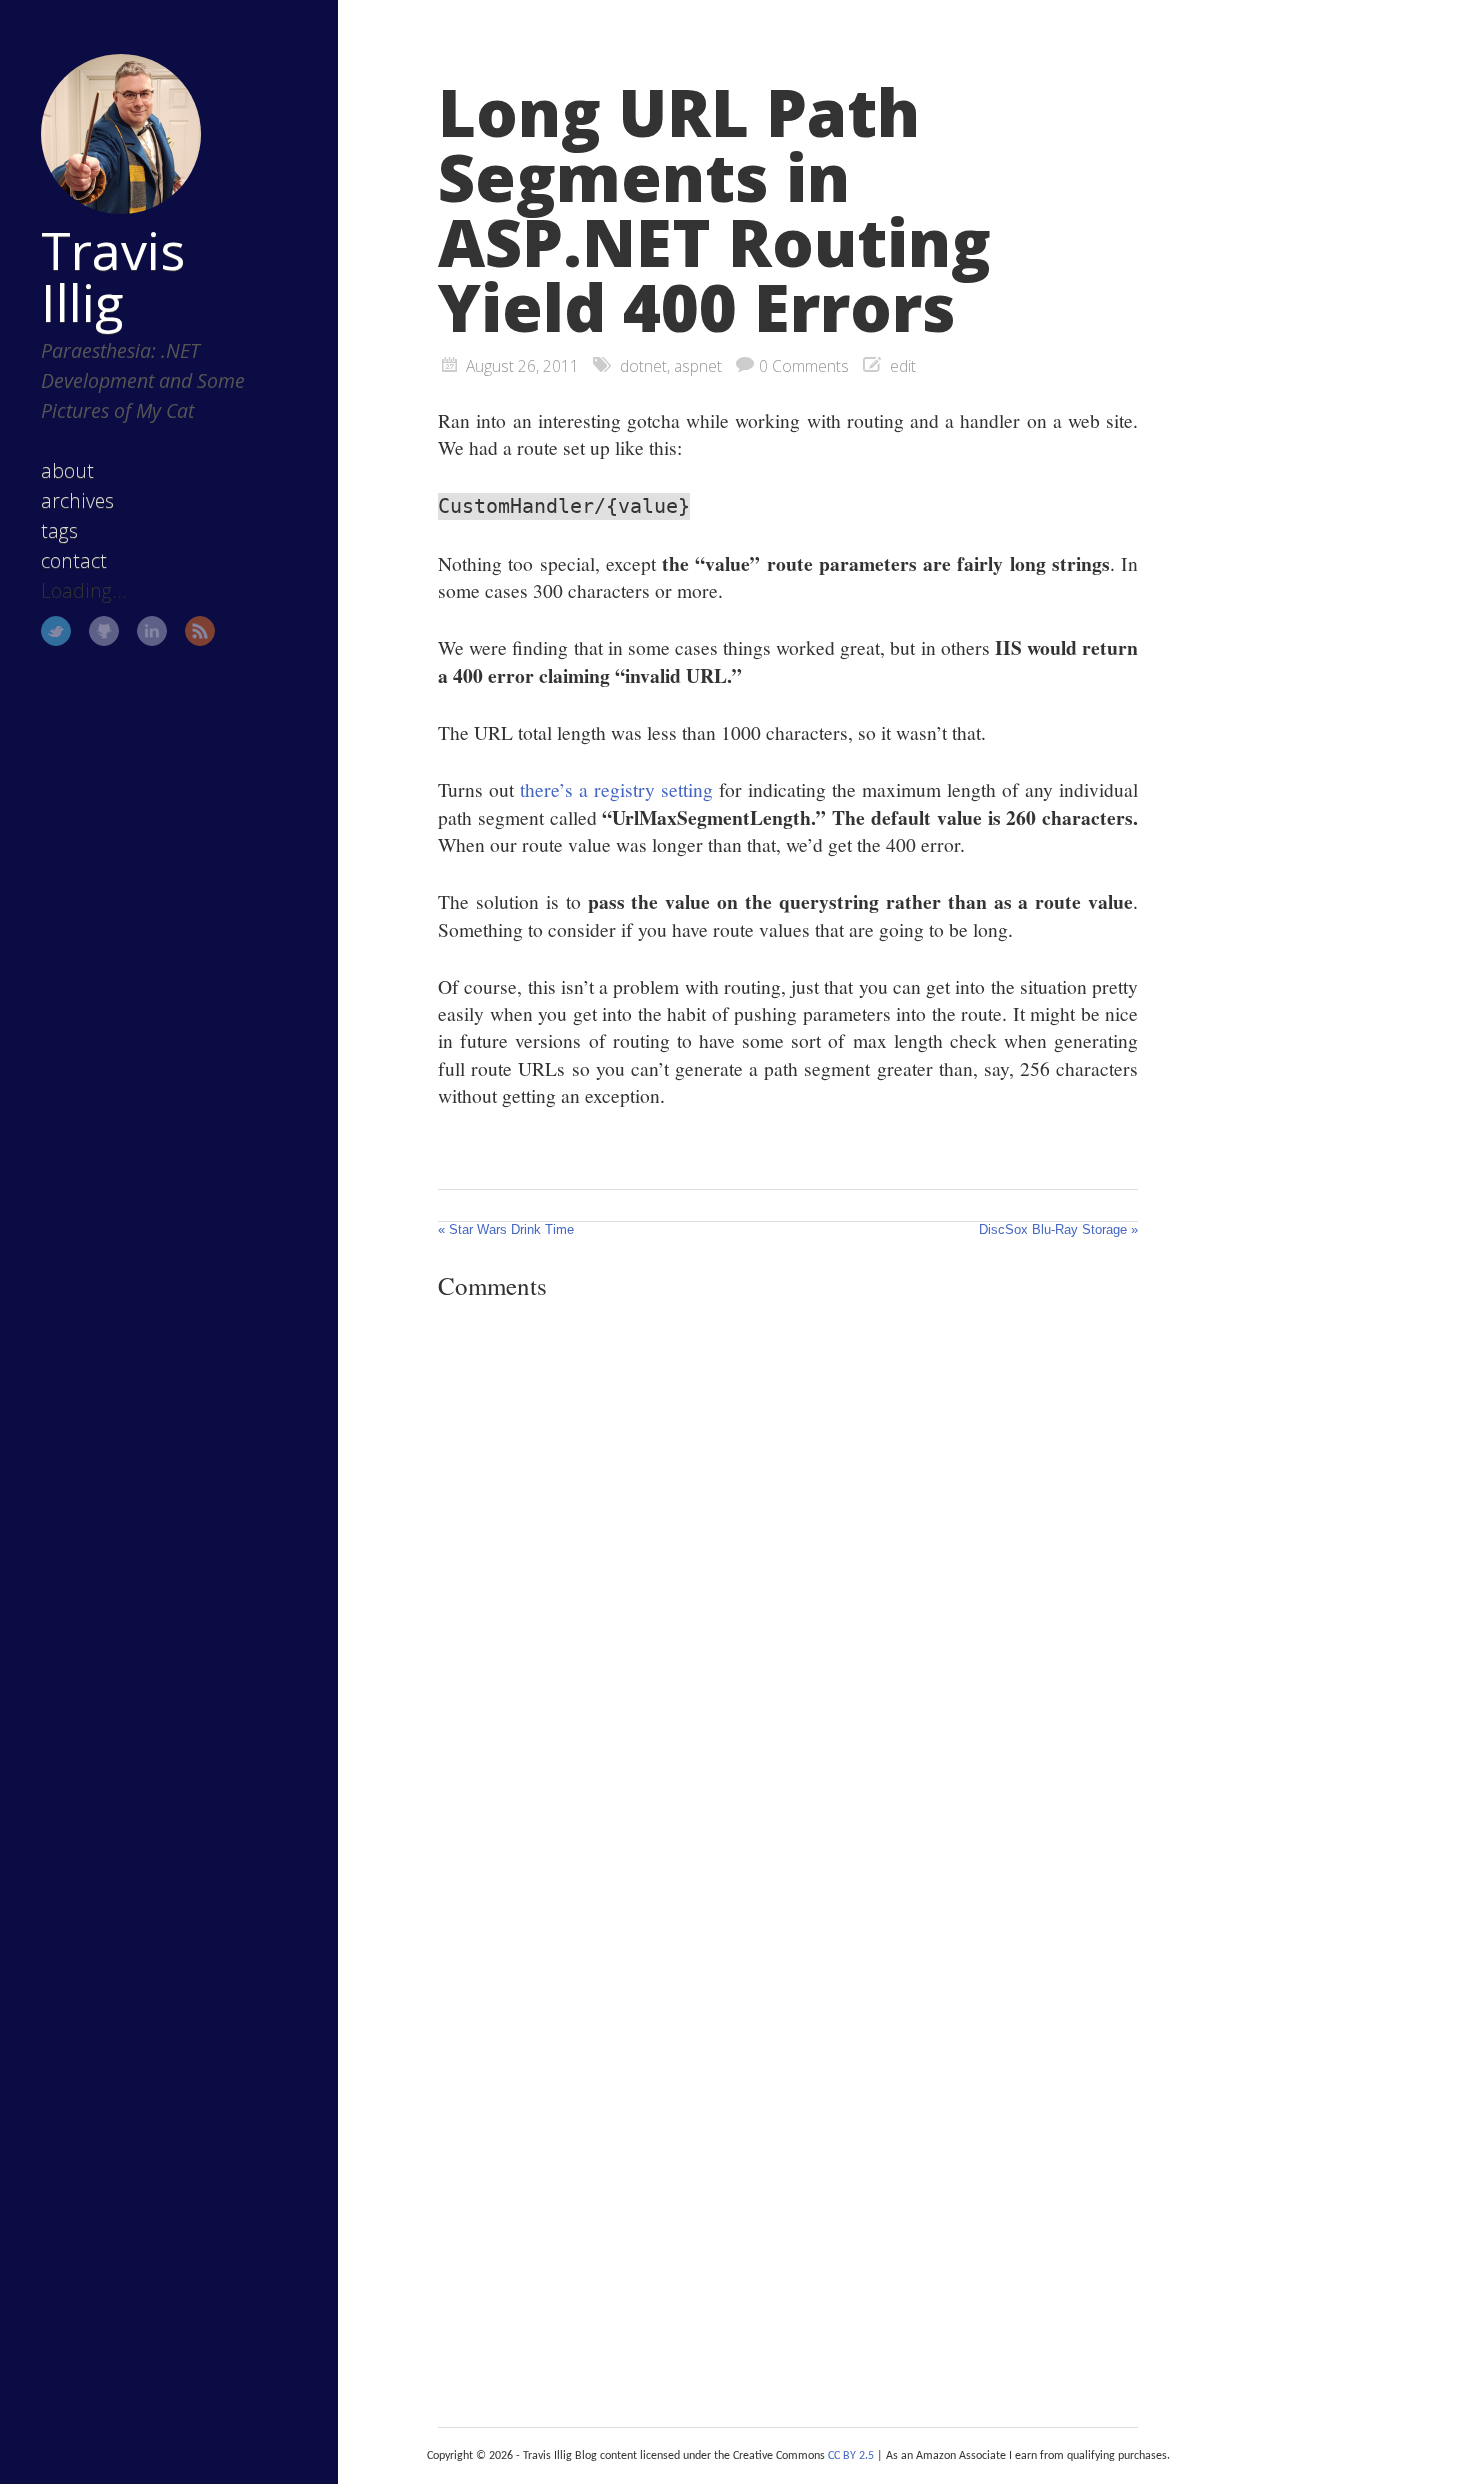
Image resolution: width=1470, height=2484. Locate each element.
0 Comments (804, 366)
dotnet (643, 366)
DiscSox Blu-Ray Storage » (1058, 1229)
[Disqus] (788, 1591)
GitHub (104, 631)
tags (59, 530)
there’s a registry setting (616, 789)
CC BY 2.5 (851, 2456)
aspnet (698, 366)
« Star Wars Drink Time (506, 1229)
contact (74, 560)
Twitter (56, 631)
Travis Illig (113, 276)
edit (903, 366)
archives (77, 500)
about (67, 470)
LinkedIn (152, 631)
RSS (200, 631)
